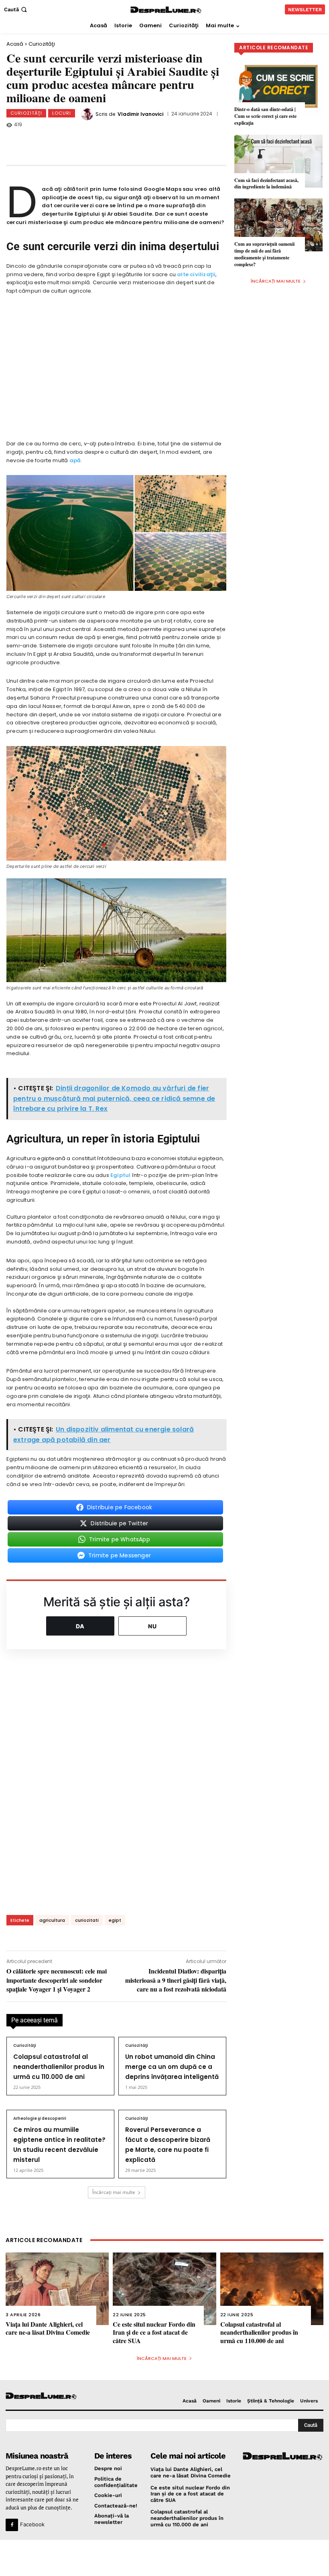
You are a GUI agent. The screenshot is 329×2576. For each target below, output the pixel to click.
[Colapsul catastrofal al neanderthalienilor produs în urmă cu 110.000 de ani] (272, 2289)
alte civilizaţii (196, 274)
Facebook (32, 2524)
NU (152, 1626)
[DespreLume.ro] (166, 10)
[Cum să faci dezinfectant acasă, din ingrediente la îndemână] (278, 161)
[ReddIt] (143, 141)
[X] (90, 141)
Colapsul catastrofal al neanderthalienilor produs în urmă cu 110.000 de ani (59, 2067)
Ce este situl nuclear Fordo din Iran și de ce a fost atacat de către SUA (154, 2332)
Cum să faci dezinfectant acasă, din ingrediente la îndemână (266, 184)
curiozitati (87, 1920)
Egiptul (120, 1175)
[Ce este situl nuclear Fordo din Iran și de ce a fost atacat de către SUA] (164, 2289)
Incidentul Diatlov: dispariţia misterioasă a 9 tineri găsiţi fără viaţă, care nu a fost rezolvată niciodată (176, 1980)
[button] (16, 9)
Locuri (62, 113)
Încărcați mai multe (114, 2192)
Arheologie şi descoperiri (40, 2119)
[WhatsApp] (117, 141)
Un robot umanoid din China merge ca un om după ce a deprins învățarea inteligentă (172, 2067)
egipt (115, 1920)
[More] (197, 141)
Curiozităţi (42, 44)
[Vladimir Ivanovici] (88, 114)
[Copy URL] (170, 141)
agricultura (52, 1920)
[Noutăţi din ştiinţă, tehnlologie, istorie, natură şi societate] (42, 2396)
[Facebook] (64, 141)
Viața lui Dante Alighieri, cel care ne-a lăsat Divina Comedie (48, 2328)
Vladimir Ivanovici (140, 114)
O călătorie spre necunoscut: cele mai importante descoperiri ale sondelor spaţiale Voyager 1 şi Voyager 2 (57, 1980)
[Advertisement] (164, 2558)
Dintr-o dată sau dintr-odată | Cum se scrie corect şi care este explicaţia (265, 116)
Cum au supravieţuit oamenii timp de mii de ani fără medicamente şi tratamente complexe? (264, 254)
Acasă (15, 44)
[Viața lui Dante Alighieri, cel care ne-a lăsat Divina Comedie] (57, 2289)
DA (80, 1626)
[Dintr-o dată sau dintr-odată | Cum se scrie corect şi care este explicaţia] (278, 90)
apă (75, 460)
